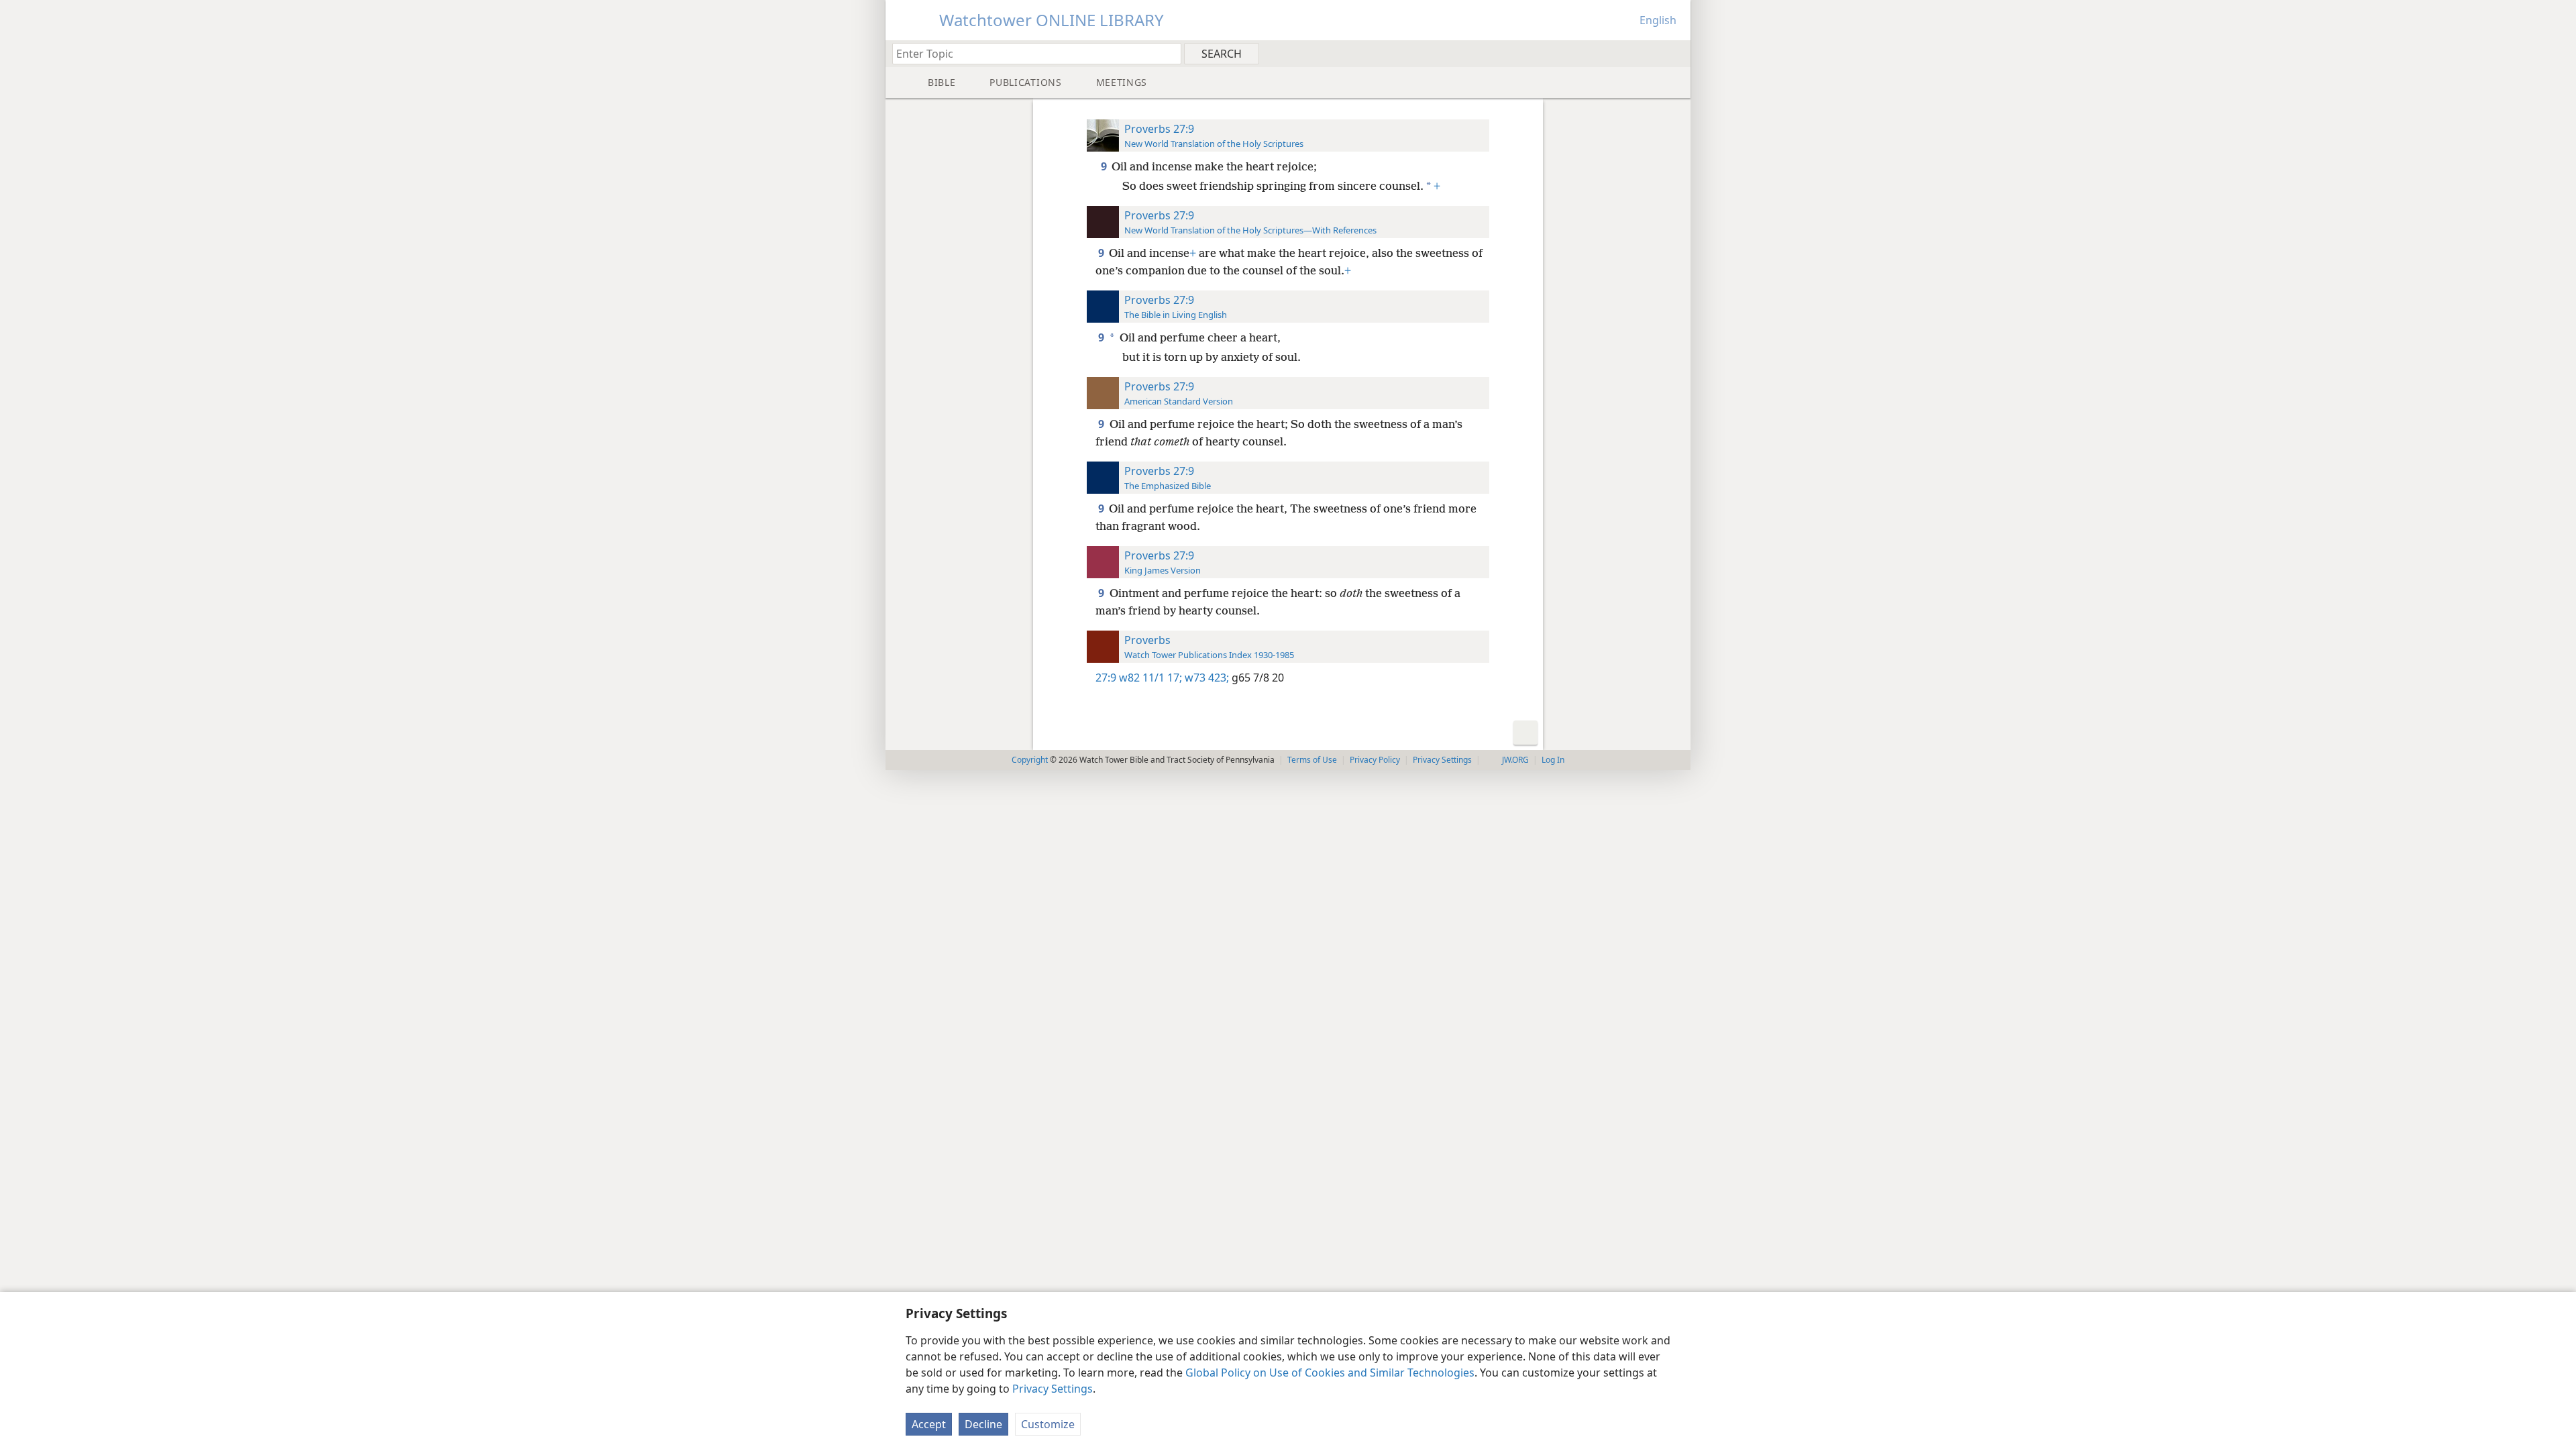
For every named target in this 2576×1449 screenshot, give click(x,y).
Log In (1553, 760)
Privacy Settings (1053, 1389)
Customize (1048, 1424)
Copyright (1030, 760)
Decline (983, 1424)
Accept (929, 1424)
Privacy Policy (1375, 760)
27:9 (1106, 678)
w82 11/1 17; (1150, 678)
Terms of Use (1312, 760)
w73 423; (1205, 678)
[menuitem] (1675, 53)
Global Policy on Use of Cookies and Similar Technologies (1330, 1373)
